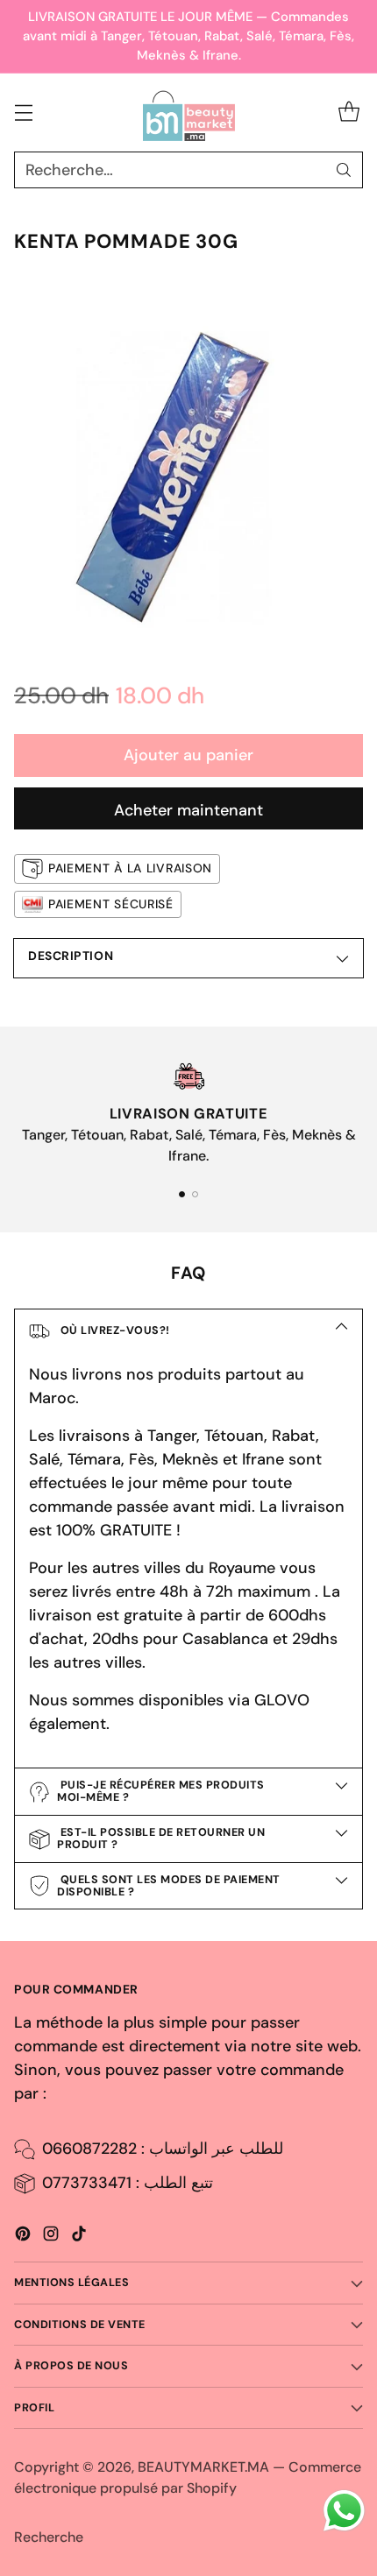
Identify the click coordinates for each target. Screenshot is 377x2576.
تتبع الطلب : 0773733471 (128, 2183)
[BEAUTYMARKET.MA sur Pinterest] (23, 2237)
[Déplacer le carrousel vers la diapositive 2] (195, 1194)
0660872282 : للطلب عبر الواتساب (163, 2149)
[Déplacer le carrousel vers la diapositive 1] (182, 1194)
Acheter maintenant (188, 810)
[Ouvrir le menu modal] (23, 113)
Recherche (49, 2537)
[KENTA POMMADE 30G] (188, 462)
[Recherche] (344, 170)
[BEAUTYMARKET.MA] (189, 113)
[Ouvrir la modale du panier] (349, 113)
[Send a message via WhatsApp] (344, 2511)
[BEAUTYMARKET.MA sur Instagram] (51, 2237)
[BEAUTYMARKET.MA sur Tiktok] (79, 2237)
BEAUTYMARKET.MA (203, 2467)
